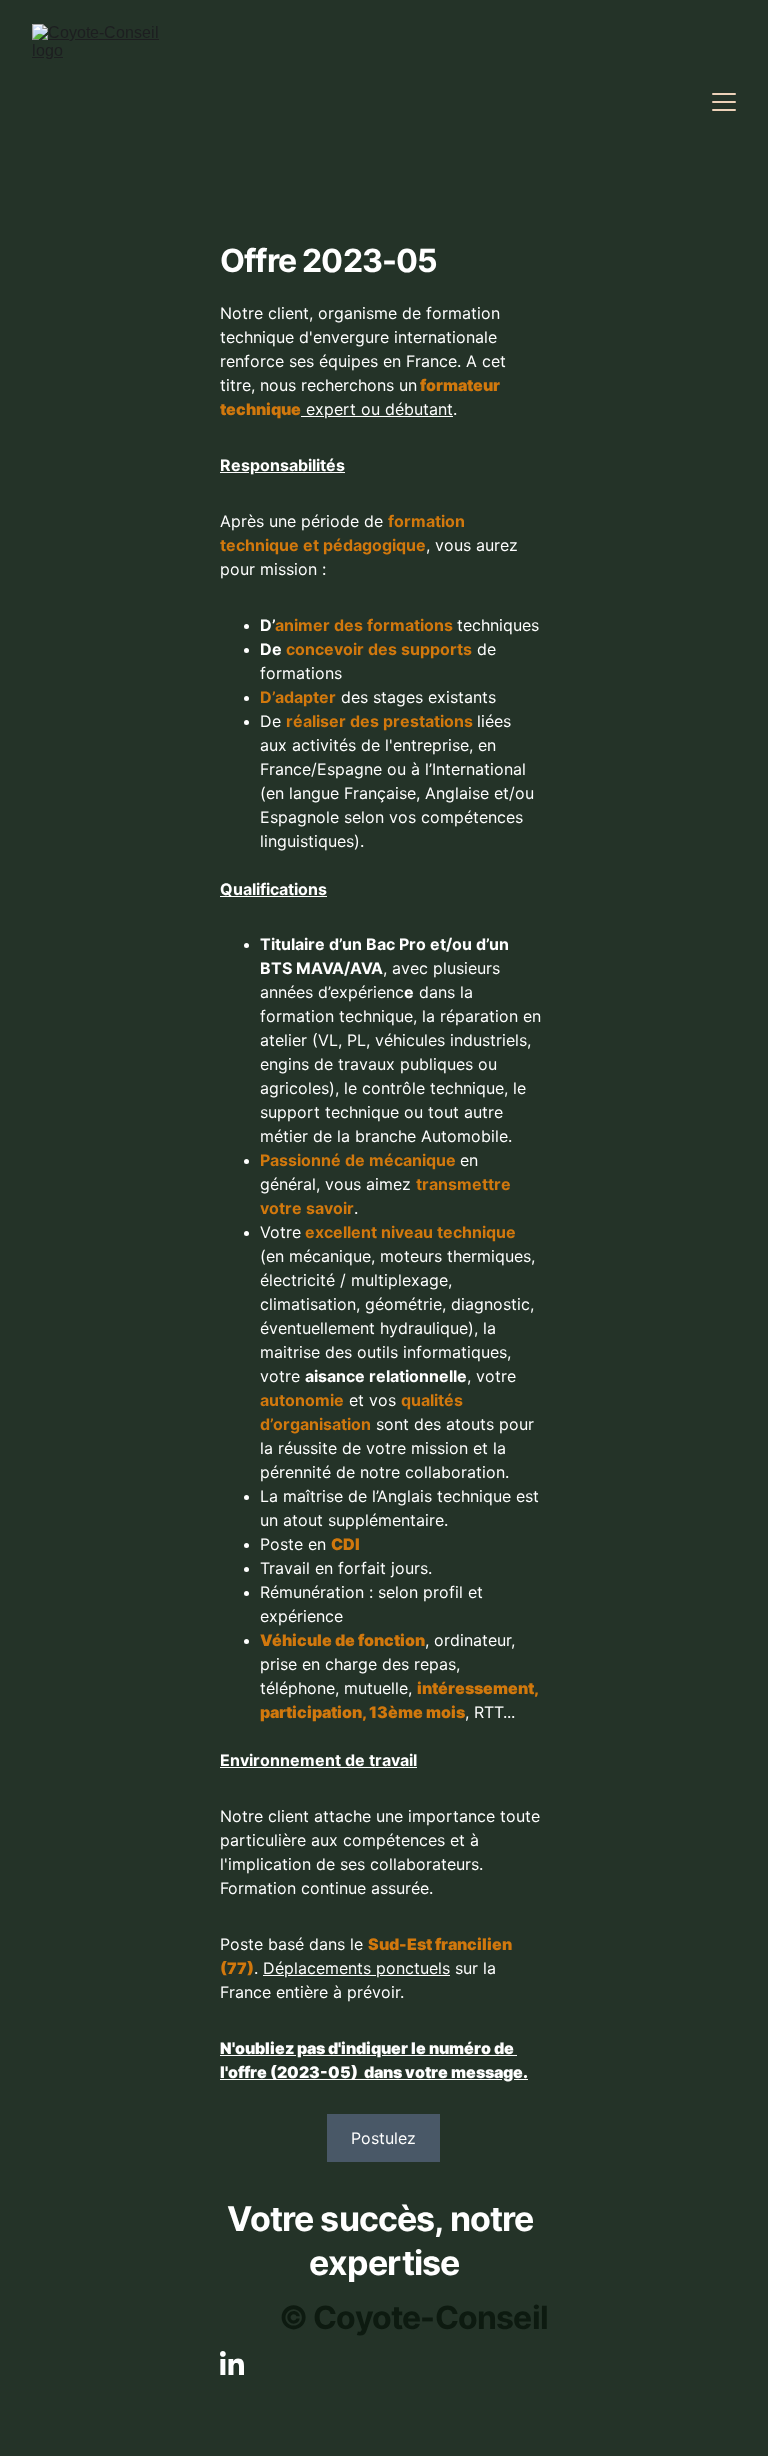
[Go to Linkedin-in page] (232, 2363)
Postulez (383, 2138)
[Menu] (724, 102)
